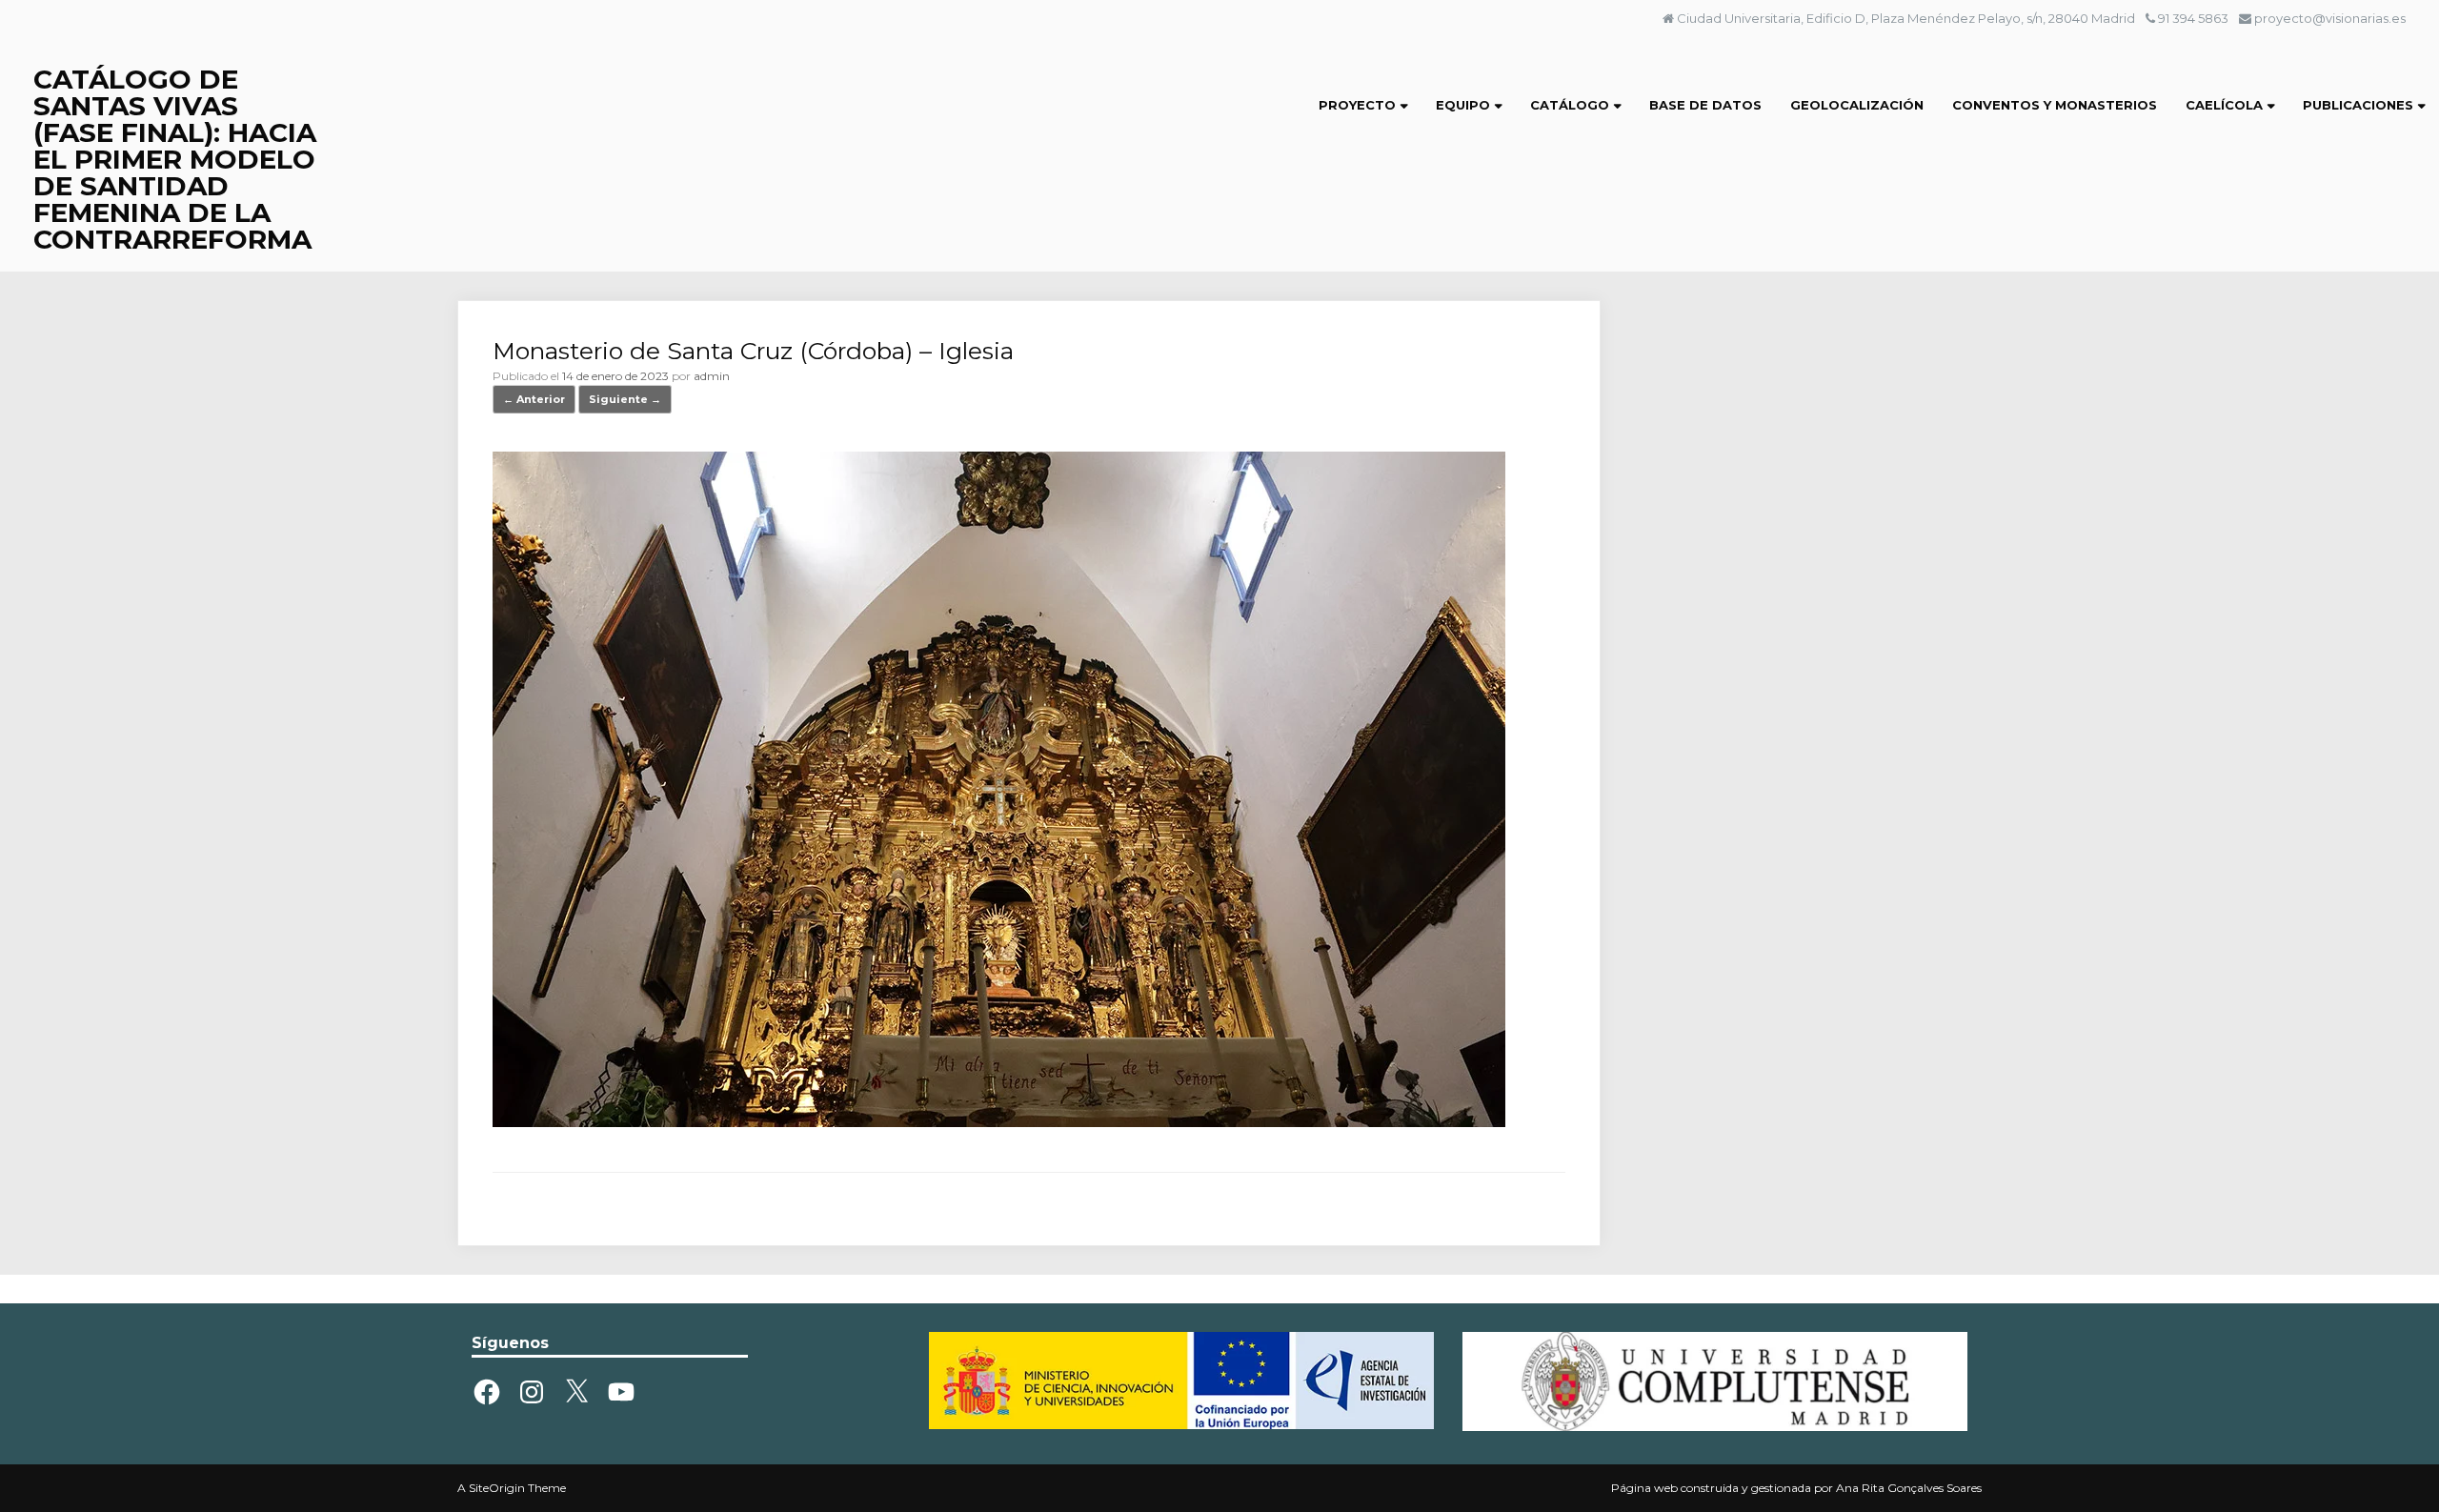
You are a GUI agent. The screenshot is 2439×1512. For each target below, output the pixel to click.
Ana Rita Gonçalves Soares (1909, 1488)
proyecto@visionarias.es (2330, 18)
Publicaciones (2358, 105)
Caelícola (2224, 105)
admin (712, 376)
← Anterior (534, 399)
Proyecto (1357, 105)
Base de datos (1705, 105)
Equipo (1463, 105)
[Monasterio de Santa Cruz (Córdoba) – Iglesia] (999, 1122)
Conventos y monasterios (2055, 105)
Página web (1644, 1488)
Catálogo (1570, 105)
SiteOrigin (497, 1488)
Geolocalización (1857, 105)
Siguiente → (625, 399)
